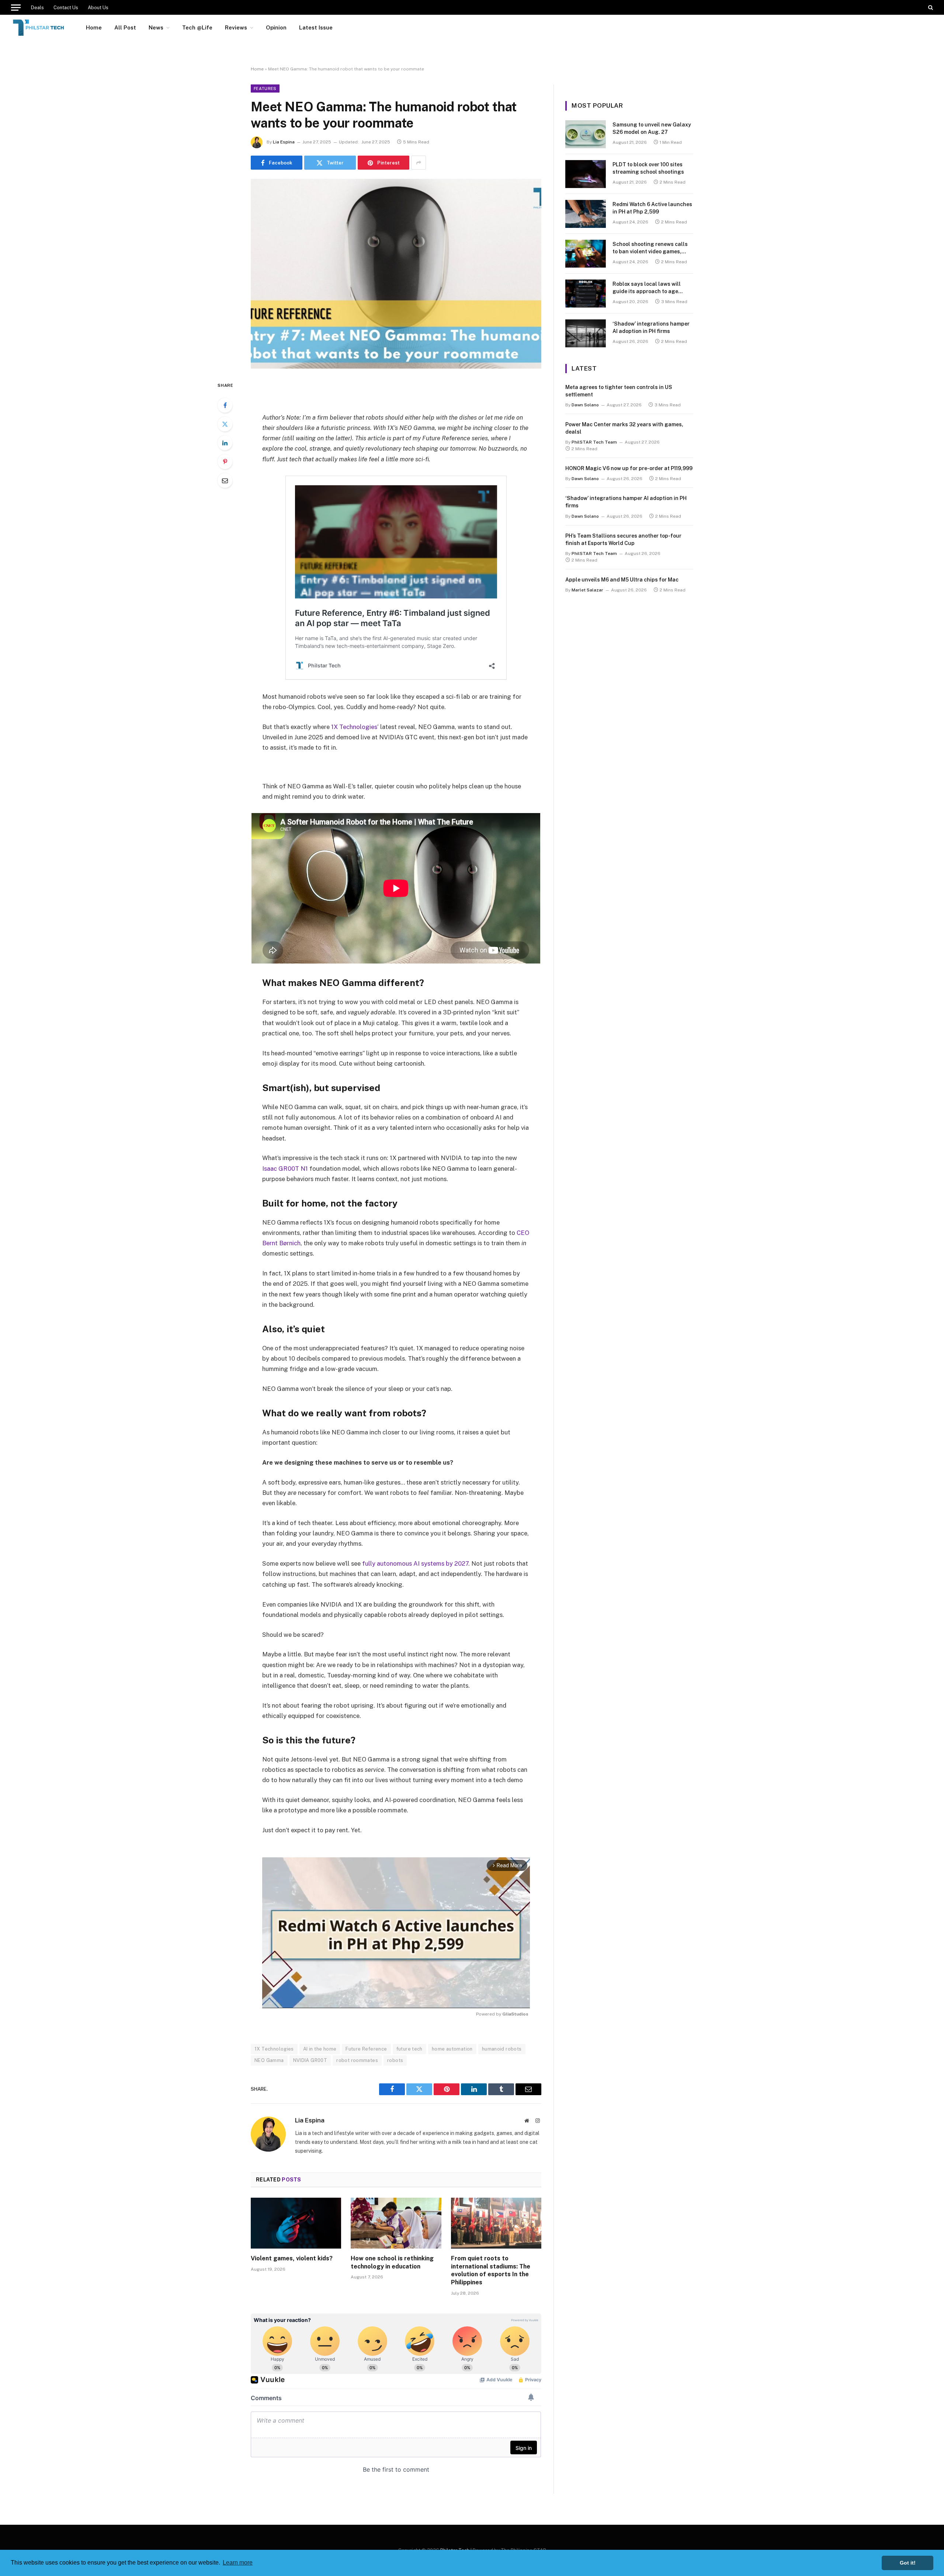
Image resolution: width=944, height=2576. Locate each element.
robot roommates (357, 2060)
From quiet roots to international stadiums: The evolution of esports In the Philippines (491, 2270)
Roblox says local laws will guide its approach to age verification (647, 288)
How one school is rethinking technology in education (392, 2262)
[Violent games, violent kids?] (296, 2223)
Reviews (236, 27)
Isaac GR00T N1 (285, 1169)
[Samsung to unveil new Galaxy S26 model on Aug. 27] (586, 134)
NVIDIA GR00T (310, 2060)
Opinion (276, 27)
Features (265, 88)
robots (395, 2060)
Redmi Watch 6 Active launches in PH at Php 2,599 (652, 208)
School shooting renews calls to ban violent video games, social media (650, 248)
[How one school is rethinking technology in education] (396, 2223)
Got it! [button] (908, 2563)
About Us (98, 8)
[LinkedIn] (225, 443)
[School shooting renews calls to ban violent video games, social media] (586, 254)
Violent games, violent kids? (292, 2258)
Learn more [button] (238, 2563)
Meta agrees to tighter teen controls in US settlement (619, 391)
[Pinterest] (225, 462)
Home (94, 27)
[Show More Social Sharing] (419, 163)
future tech (409, 2049)
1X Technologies (354, 727)
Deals (37, 8)
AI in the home (320, 2049)
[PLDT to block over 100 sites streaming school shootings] (586, 174)
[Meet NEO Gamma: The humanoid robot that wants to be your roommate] (396, 274)
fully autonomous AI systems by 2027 (415, 1563)
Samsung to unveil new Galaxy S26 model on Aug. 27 (652, 128)
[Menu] (16, 7)
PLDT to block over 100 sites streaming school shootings (648, 168)
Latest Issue (316, 27)
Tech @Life (197, 27)
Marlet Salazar (587, 590)
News (156, 27)
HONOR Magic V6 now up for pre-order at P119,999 (629, 468)
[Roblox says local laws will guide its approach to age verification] (586, 294)
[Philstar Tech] (39, 28)
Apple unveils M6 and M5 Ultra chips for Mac (622, 580)
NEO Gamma (269, 2060)
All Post (125, 27)
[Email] (225, 480)
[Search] (930, 7)
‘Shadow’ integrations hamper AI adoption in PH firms (651, 327)
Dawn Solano (585, 405)
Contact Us (66, 8)
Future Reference (366, 2049)
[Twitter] (225, 424)
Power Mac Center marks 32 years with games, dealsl (624, 428)
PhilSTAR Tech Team (594, 442)
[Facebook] (225, 405)
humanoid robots (502, 2049)
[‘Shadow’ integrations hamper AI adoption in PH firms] (586, 333)
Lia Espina (284, 142)
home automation (452, 2049)
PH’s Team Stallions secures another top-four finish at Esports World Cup (623, 539)
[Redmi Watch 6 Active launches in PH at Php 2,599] (586, 214)
